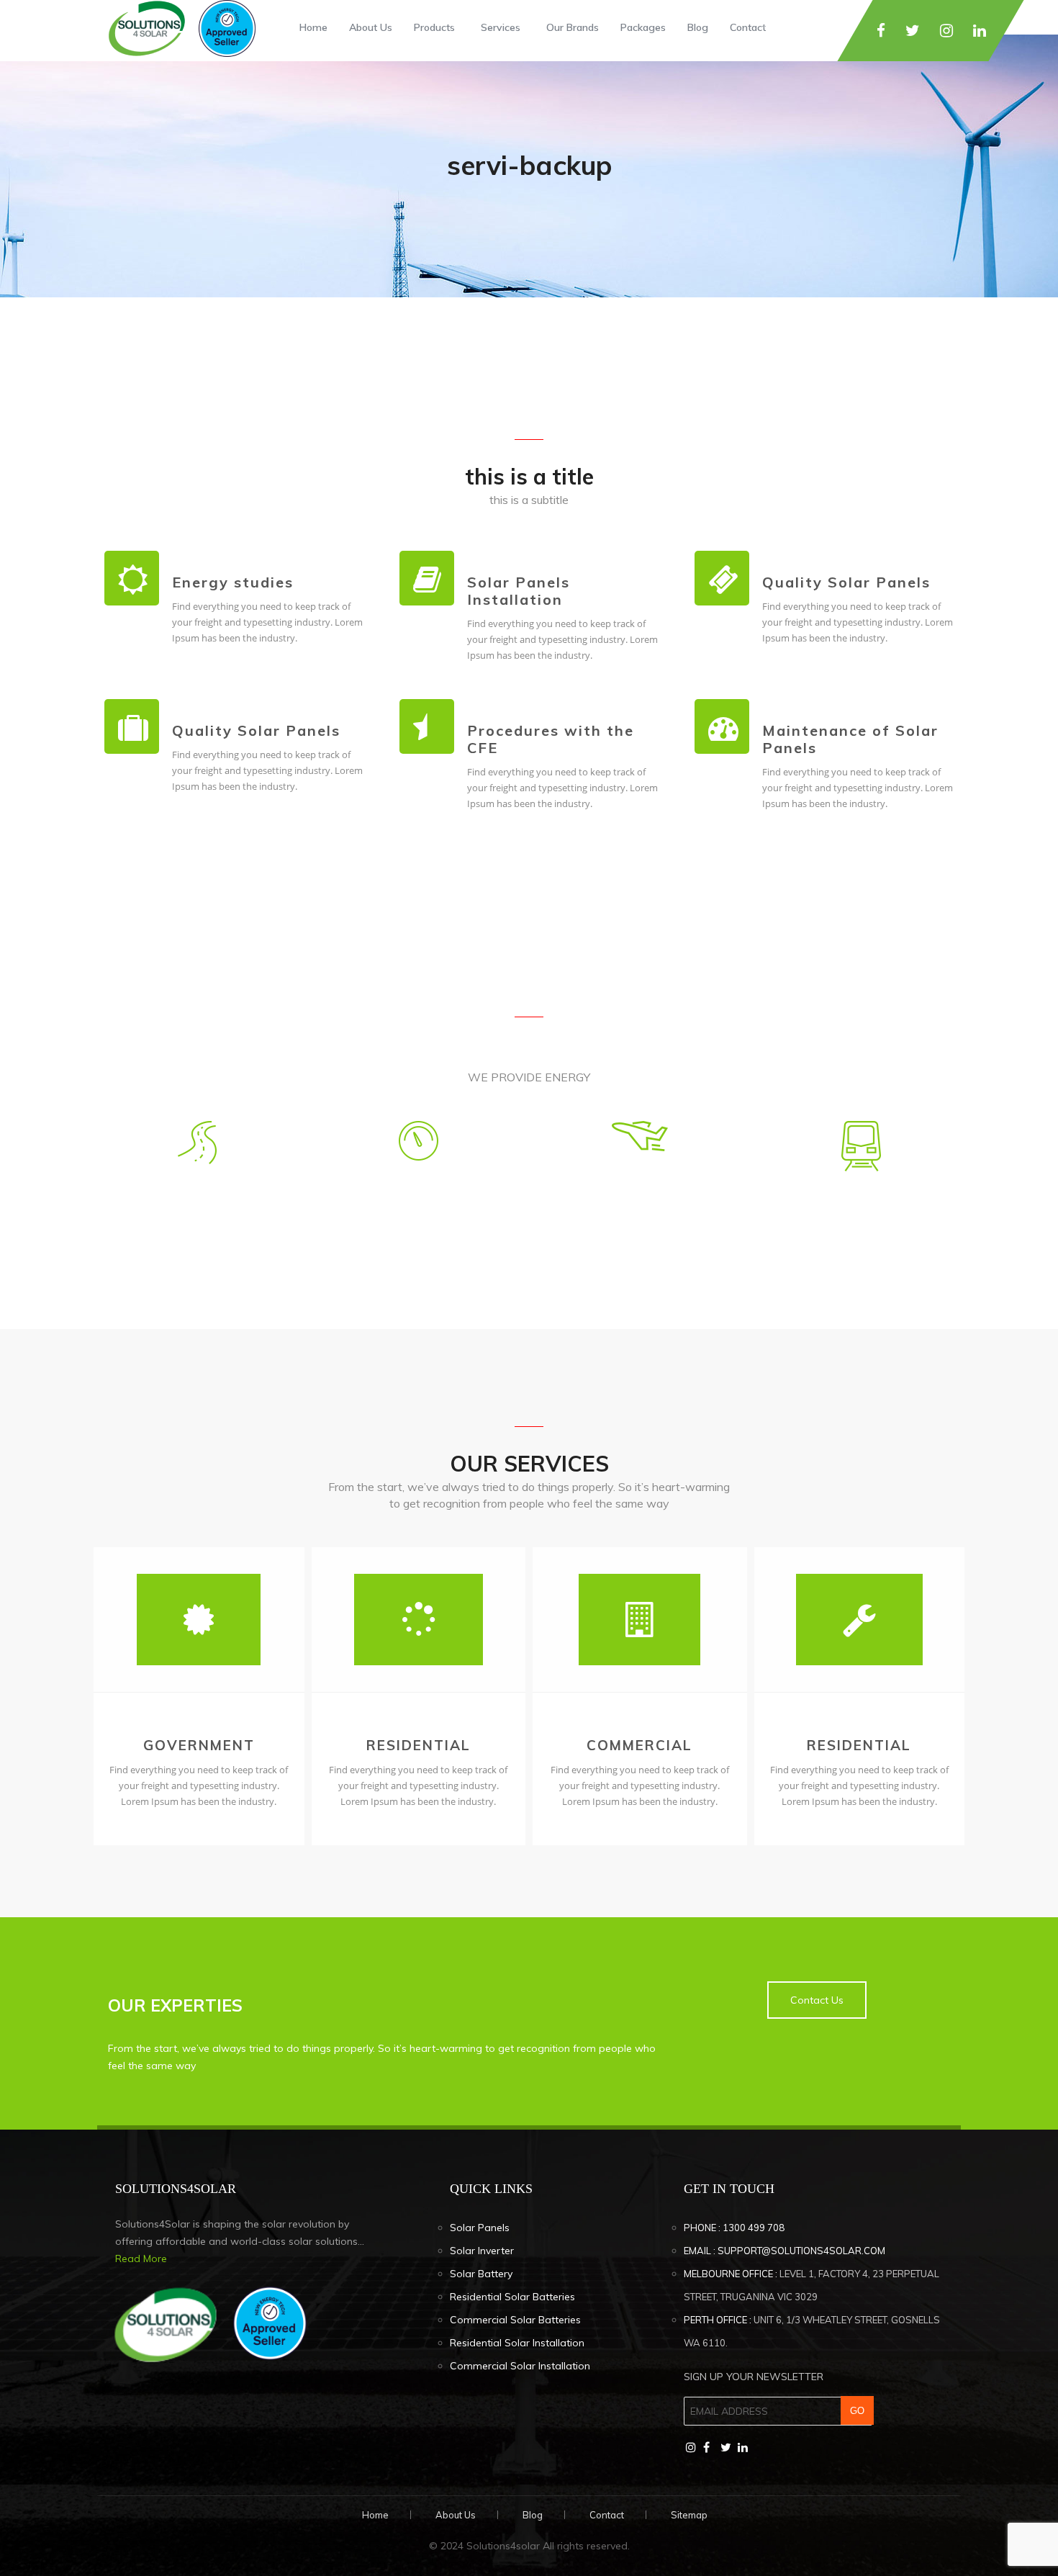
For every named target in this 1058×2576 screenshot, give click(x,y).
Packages (643, 27)
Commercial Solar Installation (520, 2366)
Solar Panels (480, 2228)
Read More (141, 2258)
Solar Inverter (482, 2251)
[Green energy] (180, 25)
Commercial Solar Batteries (515, 2320)
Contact (748, 27)
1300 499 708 (754, 2228)
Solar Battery (481, 2274)
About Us (371, 27)
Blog (698, 27)
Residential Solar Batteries (512, 2297)
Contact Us (817, 2000)
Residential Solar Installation (517, 2343)
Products (434, 27)
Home (313, 27)
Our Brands (573, 27)
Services (501, 27)
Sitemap (689, 2515)
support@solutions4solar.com (801, 2251)
